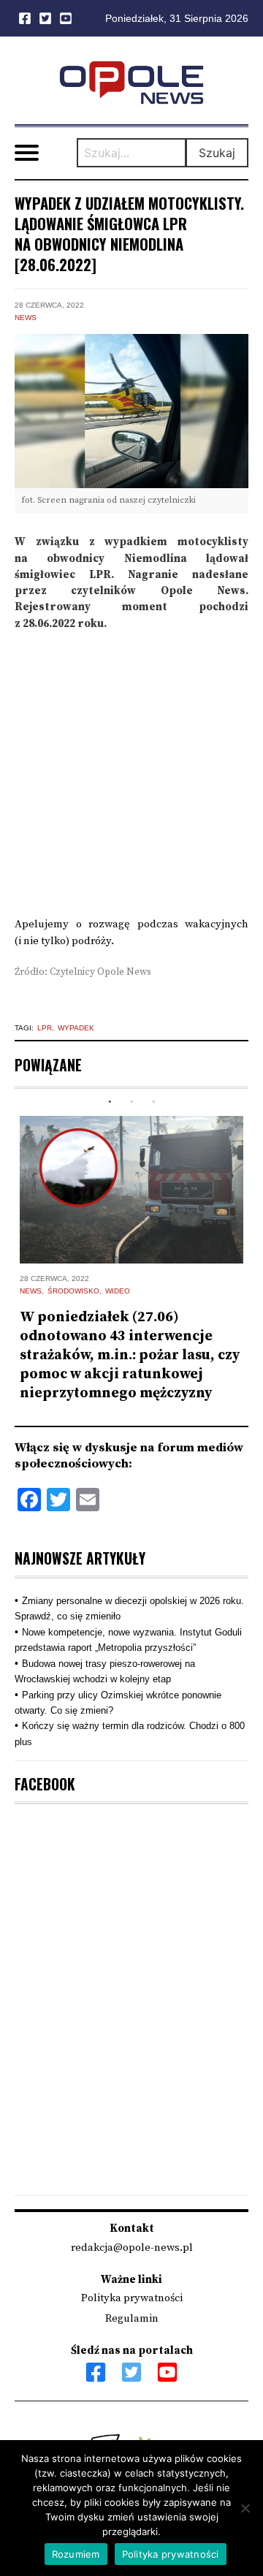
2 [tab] (131, 1102)
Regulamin (132, 2318)
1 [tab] (110, 1102)
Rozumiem (76, 2554)
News (26, 318)
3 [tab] (153, 1102)
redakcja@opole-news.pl (132, 2248)
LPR (45, 1028)
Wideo (118, 1291)
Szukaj (217, 153)
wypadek (76, 1028)
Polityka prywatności (132, 2298)
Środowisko (73, 1291)
